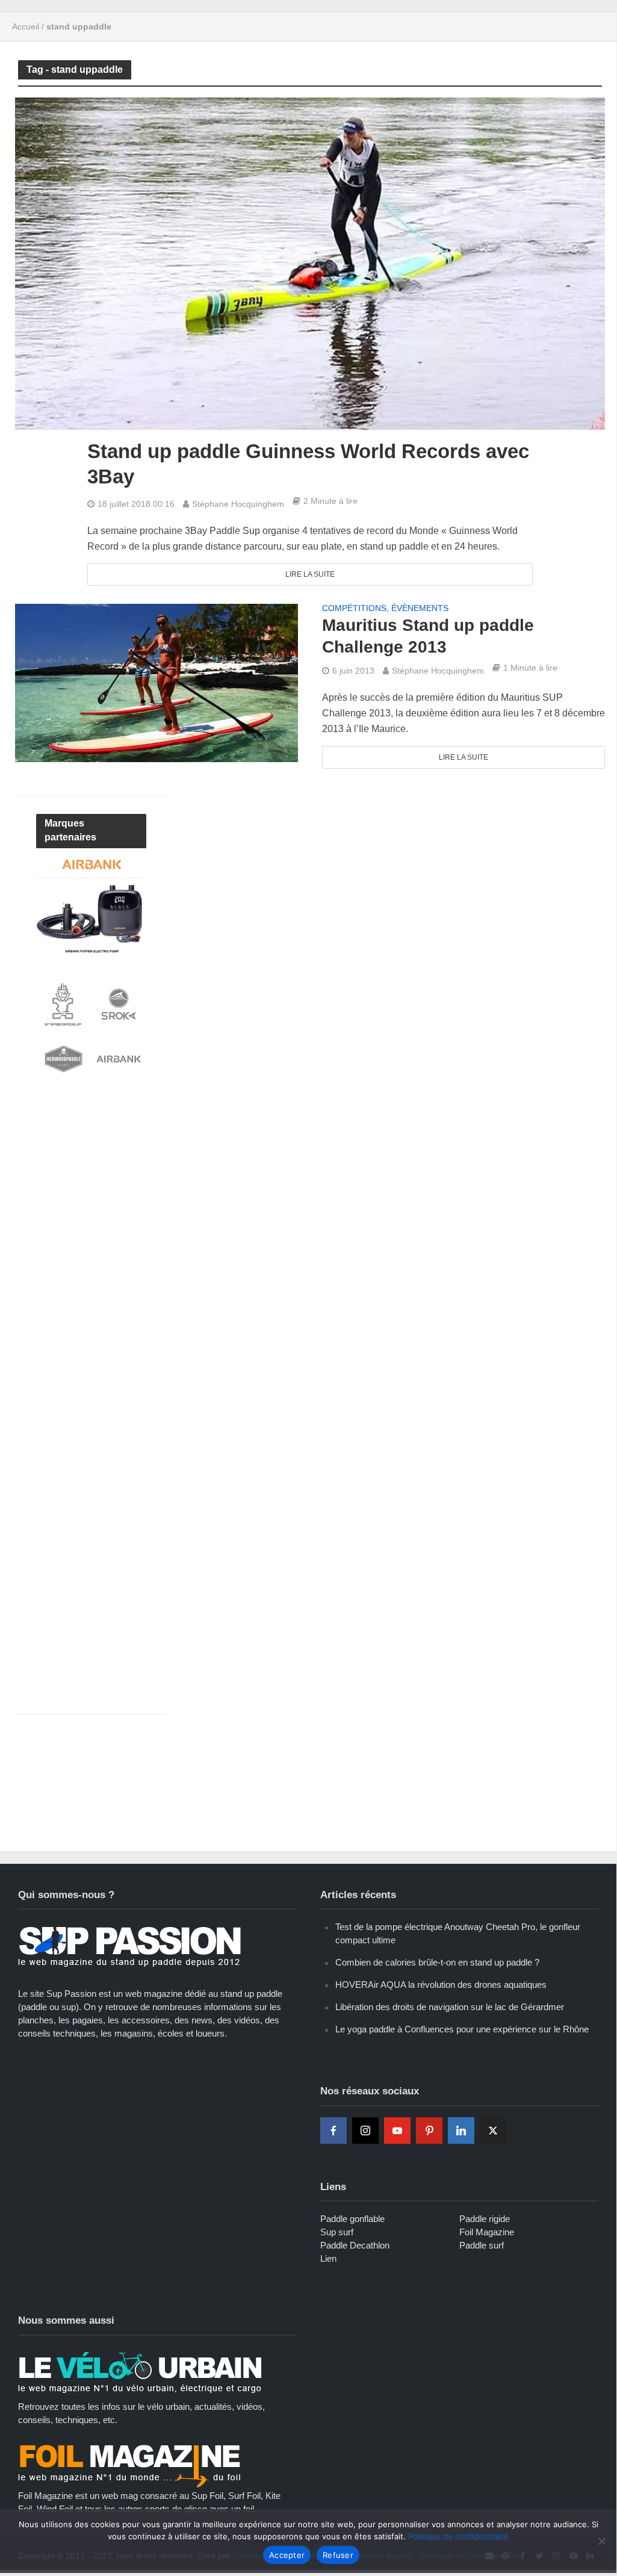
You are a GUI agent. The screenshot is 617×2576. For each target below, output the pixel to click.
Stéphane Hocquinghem (238, 504)
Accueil (26, 26)
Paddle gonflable (352, 2219)
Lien (328, 2258)
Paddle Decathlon (355, 2245)
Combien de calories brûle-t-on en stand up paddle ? (437, 1962)
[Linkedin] (461, 2131)
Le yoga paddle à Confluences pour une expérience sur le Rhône (462, 2029)
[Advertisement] (126, 1204)
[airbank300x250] (91, 905)
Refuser (338, 2555)
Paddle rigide (485, 2219)
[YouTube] (397, 2131)
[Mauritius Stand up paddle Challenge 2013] (157, 682)
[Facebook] (333, 2131)
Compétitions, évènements (385, 608)
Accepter (287, 2555)
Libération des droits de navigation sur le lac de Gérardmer (450, 2007)
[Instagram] (365, 2131)
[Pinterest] (429, 2131)
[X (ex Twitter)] (493, 2131)
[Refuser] (601, 2541)
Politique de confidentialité (458, 2536)
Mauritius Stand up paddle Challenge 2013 (428, 636)
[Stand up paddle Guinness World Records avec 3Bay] (310, 263)
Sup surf (337, 2232)
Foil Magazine (487, 2232)
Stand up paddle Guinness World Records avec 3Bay (308, 464)
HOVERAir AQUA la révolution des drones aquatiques (441, 1985)
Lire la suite (310, 574)
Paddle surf (482, 2245)
